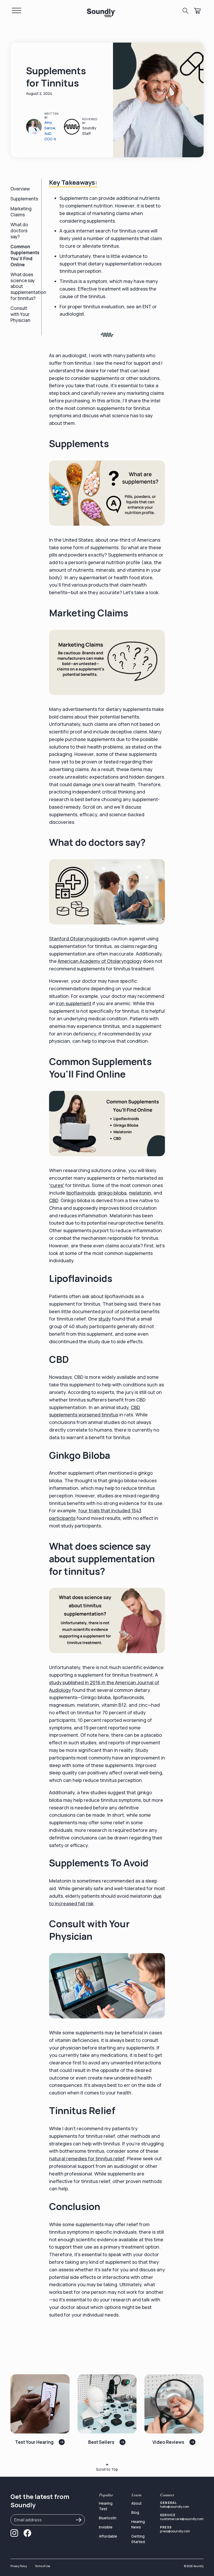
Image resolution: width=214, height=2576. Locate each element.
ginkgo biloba (112, 1193)
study (105, 1319)
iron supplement (74, 1003)
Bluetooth (108, 2518)
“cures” (57, 1185)
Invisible (106, 2527)
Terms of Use (42, 2566)
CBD (54, 1200)
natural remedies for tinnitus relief (87, 2158)
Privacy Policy (19, 2566)
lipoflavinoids (81, 1193)
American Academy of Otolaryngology (100, 961)
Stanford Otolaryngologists (79, 939)
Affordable (108, 2536)
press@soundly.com (175, 2531)
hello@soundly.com (175, 2507)
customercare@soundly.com (182, 2519)
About (136, 2503)
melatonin (140, 1193)
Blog (135, 2512)
